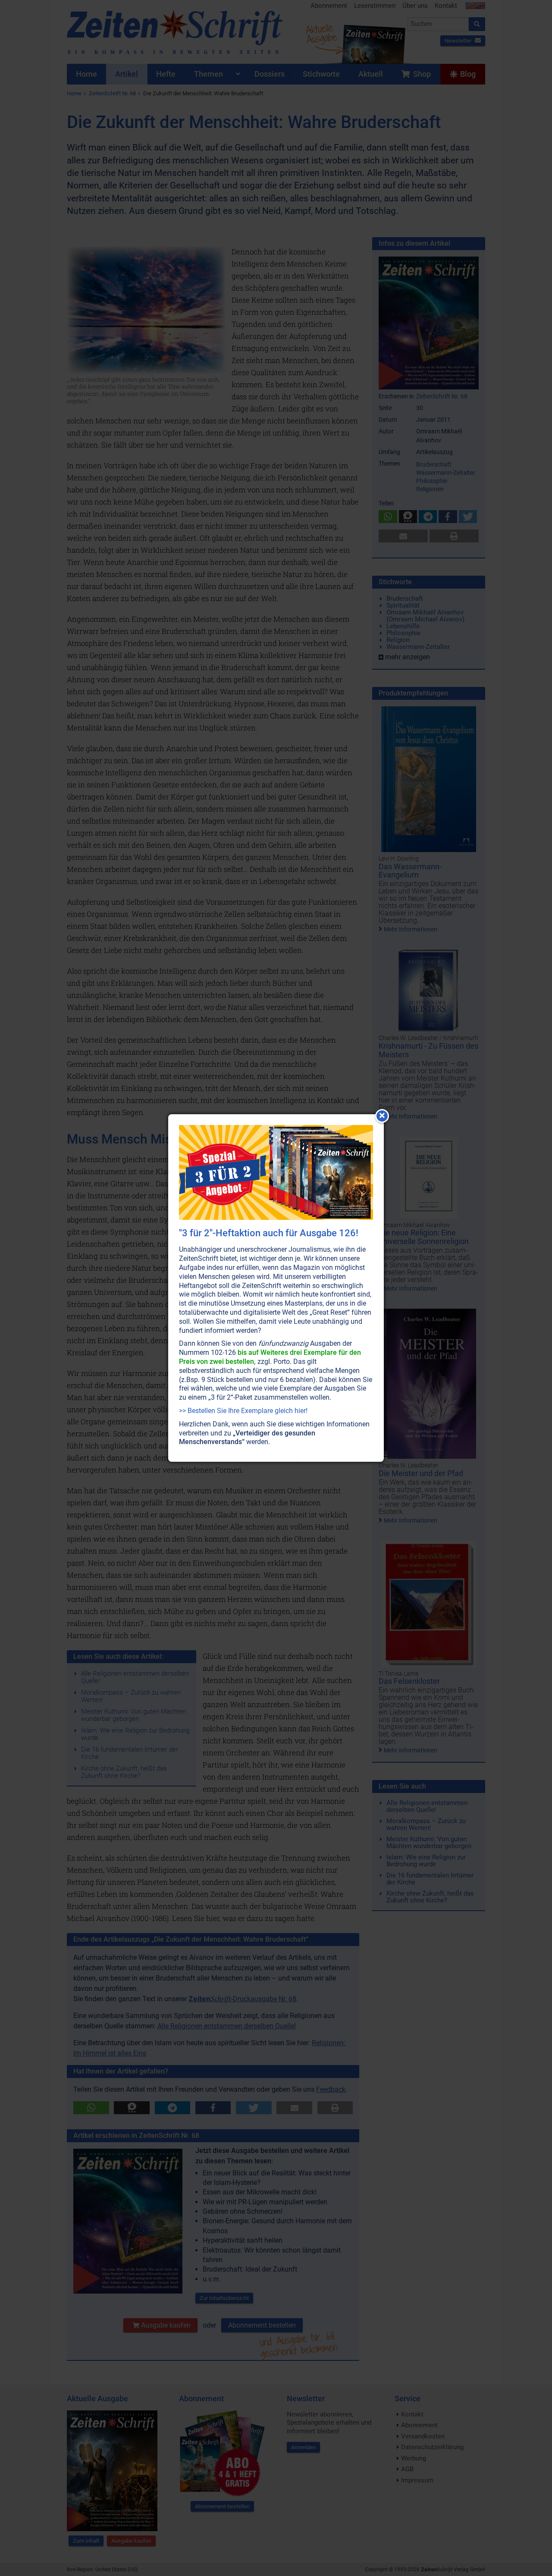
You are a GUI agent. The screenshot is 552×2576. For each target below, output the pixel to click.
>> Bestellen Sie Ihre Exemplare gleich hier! (243, 1411)
